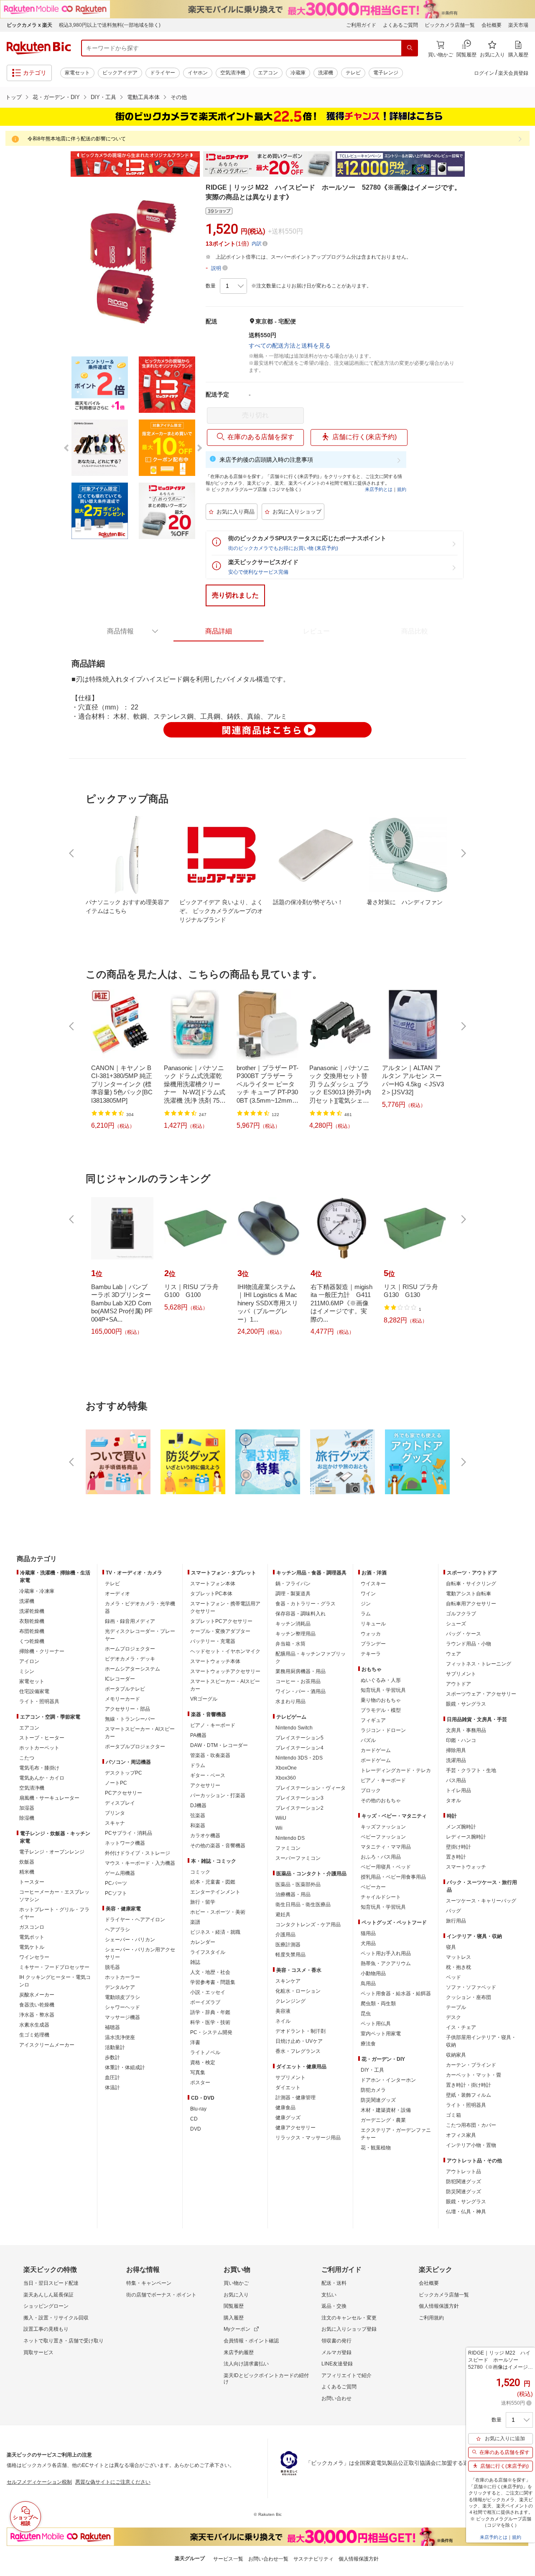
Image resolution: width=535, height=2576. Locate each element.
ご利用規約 (431, 2318)
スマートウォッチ (466, 1867)
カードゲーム (376, 1750)
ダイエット (288, 2088)
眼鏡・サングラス (466, 1704)
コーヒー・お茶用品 (298, 1681)
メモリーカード (122, 1699)
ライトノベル (205, 2052)
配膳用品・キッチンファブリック (311, 1658)
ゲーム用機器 (120, 1873)
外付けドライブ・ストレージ (138, 1853)
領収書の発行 (336, 2341)
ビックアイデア (120, 73)
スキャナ (115, 1823)
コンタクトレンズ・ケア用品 (308, 1925)
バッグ (453, 1911)
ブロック (371, 1790)
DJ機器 (198, 1805)
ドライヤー (163, 73)
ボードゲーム (376, 1760)
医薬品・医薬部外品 (298, 1884)
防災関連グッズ (378, 2100)
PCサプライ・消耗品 (129, 1833)
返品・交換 (334, 2306)
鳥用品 (368, 1983)
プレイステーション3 (299, 1798)
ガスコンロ (32, 1927)
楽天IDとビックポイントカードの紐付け (266, 2379)
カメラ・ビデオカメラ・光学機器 (140, 1607)
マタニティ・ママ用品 (386, 1847)
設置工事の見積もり (46, 2329)
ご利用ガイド (361, 25)
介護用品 (285, 1935)
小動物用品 (373, 1973)
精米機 (27, 1872)
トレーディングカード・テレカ (396, 1770)
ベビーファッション (383, 1837)
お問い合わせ (336, 2398)
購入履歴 (234, 2318)
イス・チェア (461, 2027)
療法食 (368, 2044)
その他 (179, 97)
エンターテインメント (215, 1892)
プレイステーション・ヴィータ (311, 1788)
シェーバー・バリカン (130, 1940)
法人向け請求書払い (246, 2364)
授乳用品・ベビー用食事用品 (393, 1877)
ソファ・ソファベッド (471, 1987)
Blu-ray (198, 2109)
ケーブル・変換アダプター (220, 1631)
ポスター (200, 2083)
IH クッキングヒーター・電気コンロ (55, 1981)
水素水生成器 (34, 2025)
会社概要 (492, 25)
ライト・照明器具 (39, 1701)
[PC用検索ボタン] (410, 48)
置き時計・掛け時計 (469, 2085)
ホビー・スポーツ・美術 (218, 1912)
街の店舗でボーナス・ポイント (161, 2295)
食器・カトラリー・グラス (306, 1604)
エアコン (268, 73)
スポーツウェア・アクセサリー (481, 1694)
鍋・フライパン (293, 1584)
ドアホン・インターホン (388, 2080)
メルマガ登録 (336, 2352)
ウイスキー (373, 1584)
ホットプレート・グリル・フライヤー (54, 1913)
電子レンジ (386, 73)
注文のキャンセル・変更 (349, 2318)
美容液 (283, 2011)
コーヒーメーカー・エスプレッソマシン (54, 1896)
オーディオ (117, 1594)
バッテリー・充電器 (213, 1641)
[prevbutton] (72, 853)
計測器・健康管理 (296, 2098)
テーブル (456, 2007)
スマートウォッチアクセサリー (225, 1671)
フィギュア (373, 1720)
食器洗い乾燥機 (37, 2005)
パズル (368, 1740)
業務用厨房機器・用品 (301, 1671)
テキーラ (371, 1654)
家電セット (77, 73)
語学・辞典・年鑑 (210, 2012)
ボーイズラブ (205, 2002)
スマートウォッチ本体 (215, 1661)
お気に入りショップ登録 (349, 2329)
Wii (279, 1828)
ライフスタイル (208, 1952)
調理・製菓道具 (293, 1594)
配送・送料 (334, 2283)
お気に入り (236, 2295)
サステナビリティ (313, 2559)
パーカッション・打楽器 (218, 1795)
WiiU (281, 1818)
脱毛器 (112, 1967)
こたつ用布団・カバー (471, 2125)
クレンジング (290, 2001)
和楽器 (198, 1826)
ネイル (283, 2021)
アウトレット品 (464, 2172)
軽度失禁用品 (290, 1955)
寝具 (451, 1947)
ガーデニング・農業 (383, 2120)
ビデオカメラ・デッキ (130, 1659)
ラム (366, 1614)
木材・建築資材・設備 (386, 2110)
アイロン (29, 1661)
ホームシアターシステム (132, 1669)
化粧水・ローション (298, 1991)
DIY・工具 (103, 97)
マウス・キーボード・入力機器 (140, 1863)
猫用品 (368, 1933)
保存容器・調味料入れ (301, 1614)
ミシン (27, 1671)
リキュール (373, 1624)
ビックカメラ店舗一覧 (450, 25)
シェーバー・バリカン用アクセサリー (140, 1953)
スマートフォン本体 (213, 1584)
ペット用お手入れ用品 (386, 1953)
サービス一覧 (228, 2559)
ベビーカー (373, 1887)
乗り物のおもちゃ (381, 1700)
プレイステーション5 (299, 1738)
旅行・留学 (203, 1902)
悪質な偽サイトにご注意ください (113, 2482)
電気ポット (32, 1937)
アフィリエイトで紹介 (346, 2375)
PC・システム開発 (211, 2032)
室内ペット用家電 (381, 2034)
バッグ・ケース (464, 1634)
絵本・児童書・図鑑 (213, 1882)
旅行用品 (456, 1921)
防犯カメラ (373, 2090)
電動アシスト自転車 (469, 1594)
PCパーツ (116, 1883)
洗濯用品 (456, 1760)
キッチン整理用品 (296, 1634)
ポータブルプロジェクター (135, 1747)
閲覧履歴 (234, 2306)
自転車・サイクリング (471, 1584)
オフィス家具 (461, 2135)
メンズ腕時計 (461, 1827)
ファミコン (288, 1848)
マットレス (459, 1957)
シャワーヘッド (122, 2007)
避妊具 (283, 1915)
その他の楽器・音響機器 (218, 1846)
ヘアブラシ (117, 1930)
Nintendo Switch (294, 1728)
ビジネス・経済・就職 (215, 1932)
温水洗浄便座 (120, 2037)
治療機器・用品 (293, 1894)
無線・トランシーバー (130, 1719)
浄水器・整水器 (37, 2015)
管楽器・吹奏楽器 (210, 1755)
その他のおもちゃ (381, 1800)
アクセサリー (205, 1785)
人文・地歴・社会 (210, 1972)
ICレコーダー (120, 1679)
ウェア (453, 1654)
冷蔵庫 (298, 73)
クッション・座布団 (469, 1997)
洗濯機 (326, 73)
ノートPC (116, 1783)
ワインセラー (34, 1957)
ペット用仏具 (376, 2024)
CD (194, 2119)
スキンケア (288, 1981)
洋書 (195, 2042)
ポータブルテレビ (125, 1689)
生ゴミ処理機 (34, 2035)
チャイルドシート (381, 1897)
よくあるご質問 (400, 25)
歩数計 (112, 2057)
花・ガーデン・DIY (56, 97)
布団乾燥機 (32, 1631)
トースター (32, 1882)
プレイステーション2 (299, 1808)
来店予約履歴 (239, 2352)
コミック (200, 1872)
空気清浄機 (233, 73)
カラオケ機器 (205, 1836)
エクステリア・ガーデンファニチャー (396, 2134)
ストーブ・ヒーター (42, 1738)
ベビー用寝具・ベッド (386, 1867)
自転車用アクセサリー (471, 1604)
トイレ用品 (459, 1790)
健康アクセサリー (296, 2128)
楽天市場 (518, 25)
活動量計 (115, 2047)
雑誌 (195, 1962)
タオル (453, 1800)
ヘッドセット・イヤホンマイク (225, 1651)
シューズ (456, 1624)
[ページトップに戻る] (523, 1542)
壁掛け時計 (459, 1847)
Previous (63, 164)
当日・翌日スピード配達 (51, 2283)
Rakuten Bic (39, 48)
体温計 (112, 2088)
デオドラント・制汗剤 (301, 2031)
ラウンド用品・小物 (469, 1644)
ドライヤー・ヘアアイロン (135, 1920)
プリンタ (115, 1813)
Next (472, 164)
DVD (196, 2129)
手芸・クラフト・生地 (471, 1770)
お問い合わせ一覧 (268, 2559)
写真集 (198, 2072)
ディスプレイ (120, 1803)
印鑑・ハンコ (461, 1740)
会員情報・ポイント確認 (251, 2341)
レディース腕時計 (466, 1837)
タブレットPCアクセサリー (221, 1621)
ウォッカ (371, 1634)
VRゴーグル (204, 1699)
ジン (366, 1604)
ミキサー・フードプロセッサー (54, 1967)
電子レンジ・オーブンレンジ (52, 1852)
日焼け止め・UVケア (299, 2041)
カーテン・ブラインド (471, 2065)
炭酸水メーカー (37, 1995)
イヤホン (198, 73)
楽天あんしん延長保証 (48, 2295)
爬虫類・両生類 (378, 2004)
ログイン (484, 73)
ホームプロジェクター (130, 1649)
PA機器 (198, 1735)
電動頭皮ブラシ (122, 1997)
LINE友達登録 (337, 2364)
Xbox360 (286, 1778)
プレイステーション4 (299, 1748)
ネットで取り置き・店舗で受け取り (64, 2341)
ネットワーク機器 (125, 1843)
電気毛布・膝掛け (39, 1768)
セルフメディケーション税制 (39, 2482)
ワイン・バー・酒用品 (301, 1691)
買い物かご (236, 2283)
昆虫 (366, 2014)
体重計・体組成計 (125, 2067)
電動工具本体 (143, 97)
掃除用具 (456, 1750)
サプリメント (290, 2078)
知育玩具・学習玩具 (383, 1690)
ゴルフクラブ (461, 1614)
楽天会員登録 (513, 73)
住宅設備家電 (34, 1691)
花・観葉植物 (376, 2148)
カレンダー (203, 1942)
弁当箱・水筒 (290, 1644)
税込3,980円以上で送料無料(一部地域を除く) (110, 25)
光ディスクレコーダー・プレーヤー (140, 1635)
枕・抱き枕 (459, 1967)
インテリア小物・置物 (471, 2145)
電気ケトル (32, 1947)
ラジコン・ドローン (383, 1730)
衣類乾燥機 (32, 1621)
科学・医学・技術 (210, 2022)
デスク (453, 2017)
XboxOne (286, 1768)
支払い (329, 2295)
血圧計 (112, 2078)
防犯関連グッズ (464, 2182)
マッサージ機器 (122, 2017)
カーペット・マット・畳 (474, 2075)
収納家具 (456, 2055)
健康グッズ (288, 2118)
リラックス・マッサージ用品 (308, 2138)
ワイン (368, 1594)
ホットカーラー (122, 1977)
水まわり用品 (290, 1701)
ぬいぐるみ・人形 (381, 1680)
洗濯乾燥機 (32, 1611)
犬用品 (368, 1943)
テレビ (353, 73)
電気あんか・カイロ (42, 1778)
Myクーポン (237, 2329)
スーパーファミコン (298, 1858)
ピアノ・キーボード (213, 1725)
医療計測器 (288, 1945)
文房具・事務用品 (466, 1730)
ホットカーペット (39, 1748)
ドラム (198, 1765)
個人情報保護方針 (439, 2306)
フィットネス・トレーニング (479, 1664)
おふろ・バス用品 (381, 1857)
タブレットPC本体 (211, 1594)
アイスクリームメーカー (47, 2045)
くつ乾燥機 (32, 1641)
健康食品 (285, 2108)
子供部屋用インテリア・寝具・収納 (481, 2041)
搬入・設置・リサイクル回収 (56, 2318)
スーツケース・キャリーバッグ (481, 1901)
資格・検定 (203, 2062)
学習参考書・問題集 (213, 1982)
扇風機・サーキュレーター (49, 1798)
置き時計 (456, 1857)
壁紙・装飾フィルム (469, 2095)
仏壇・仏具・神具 (466, 2212)
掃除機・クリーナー (42, 1651)
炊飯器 (27, 1862)
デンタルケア (120, 1987)
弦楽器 (198, 1816)
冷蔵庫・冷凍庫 (37, 1591)
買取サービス (38, 2352)
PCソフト (116, 1893)
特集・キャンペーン (149, 2283)
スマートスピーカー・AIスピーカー (140, 1733)
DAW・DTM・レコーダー (219, 1745)
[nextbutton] (463, 853)
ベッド (453, 1977)
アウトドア (459, 1684)
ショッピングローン (46, 2306)
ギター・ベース (208, 1775)
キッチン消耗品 (293, 1624)
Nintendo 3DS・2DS (299, 1758)
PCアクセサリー (124, 1793)
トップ (14, 97)
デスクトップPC (124, 1773)
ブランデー (373, 1644)
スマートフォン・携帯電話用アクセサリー (225, 1607)
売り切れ (255, 415)
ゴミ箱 (453, 2115)
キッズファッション (383, 1827)
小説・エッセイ (208, 1992)
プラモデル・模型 (381, 1710)
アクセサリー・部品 (127, 1709)
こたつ (27, 1758)
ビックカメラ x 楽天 (29, 25)
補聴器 (112, 2027)
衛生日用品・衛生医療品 (303, 1905)
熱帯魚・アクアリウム (386, 1963)
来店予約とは (379, 489)
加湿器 (27, 1808)
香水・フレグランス (298, 2051)
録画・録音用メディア (130, 1621)
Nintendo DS (290, 1838)
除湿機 (27, 1818)
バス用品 (456, 1780)
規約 (402, 489)
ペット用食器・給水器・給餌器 (396, 1994)
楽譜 (195, 1922)
